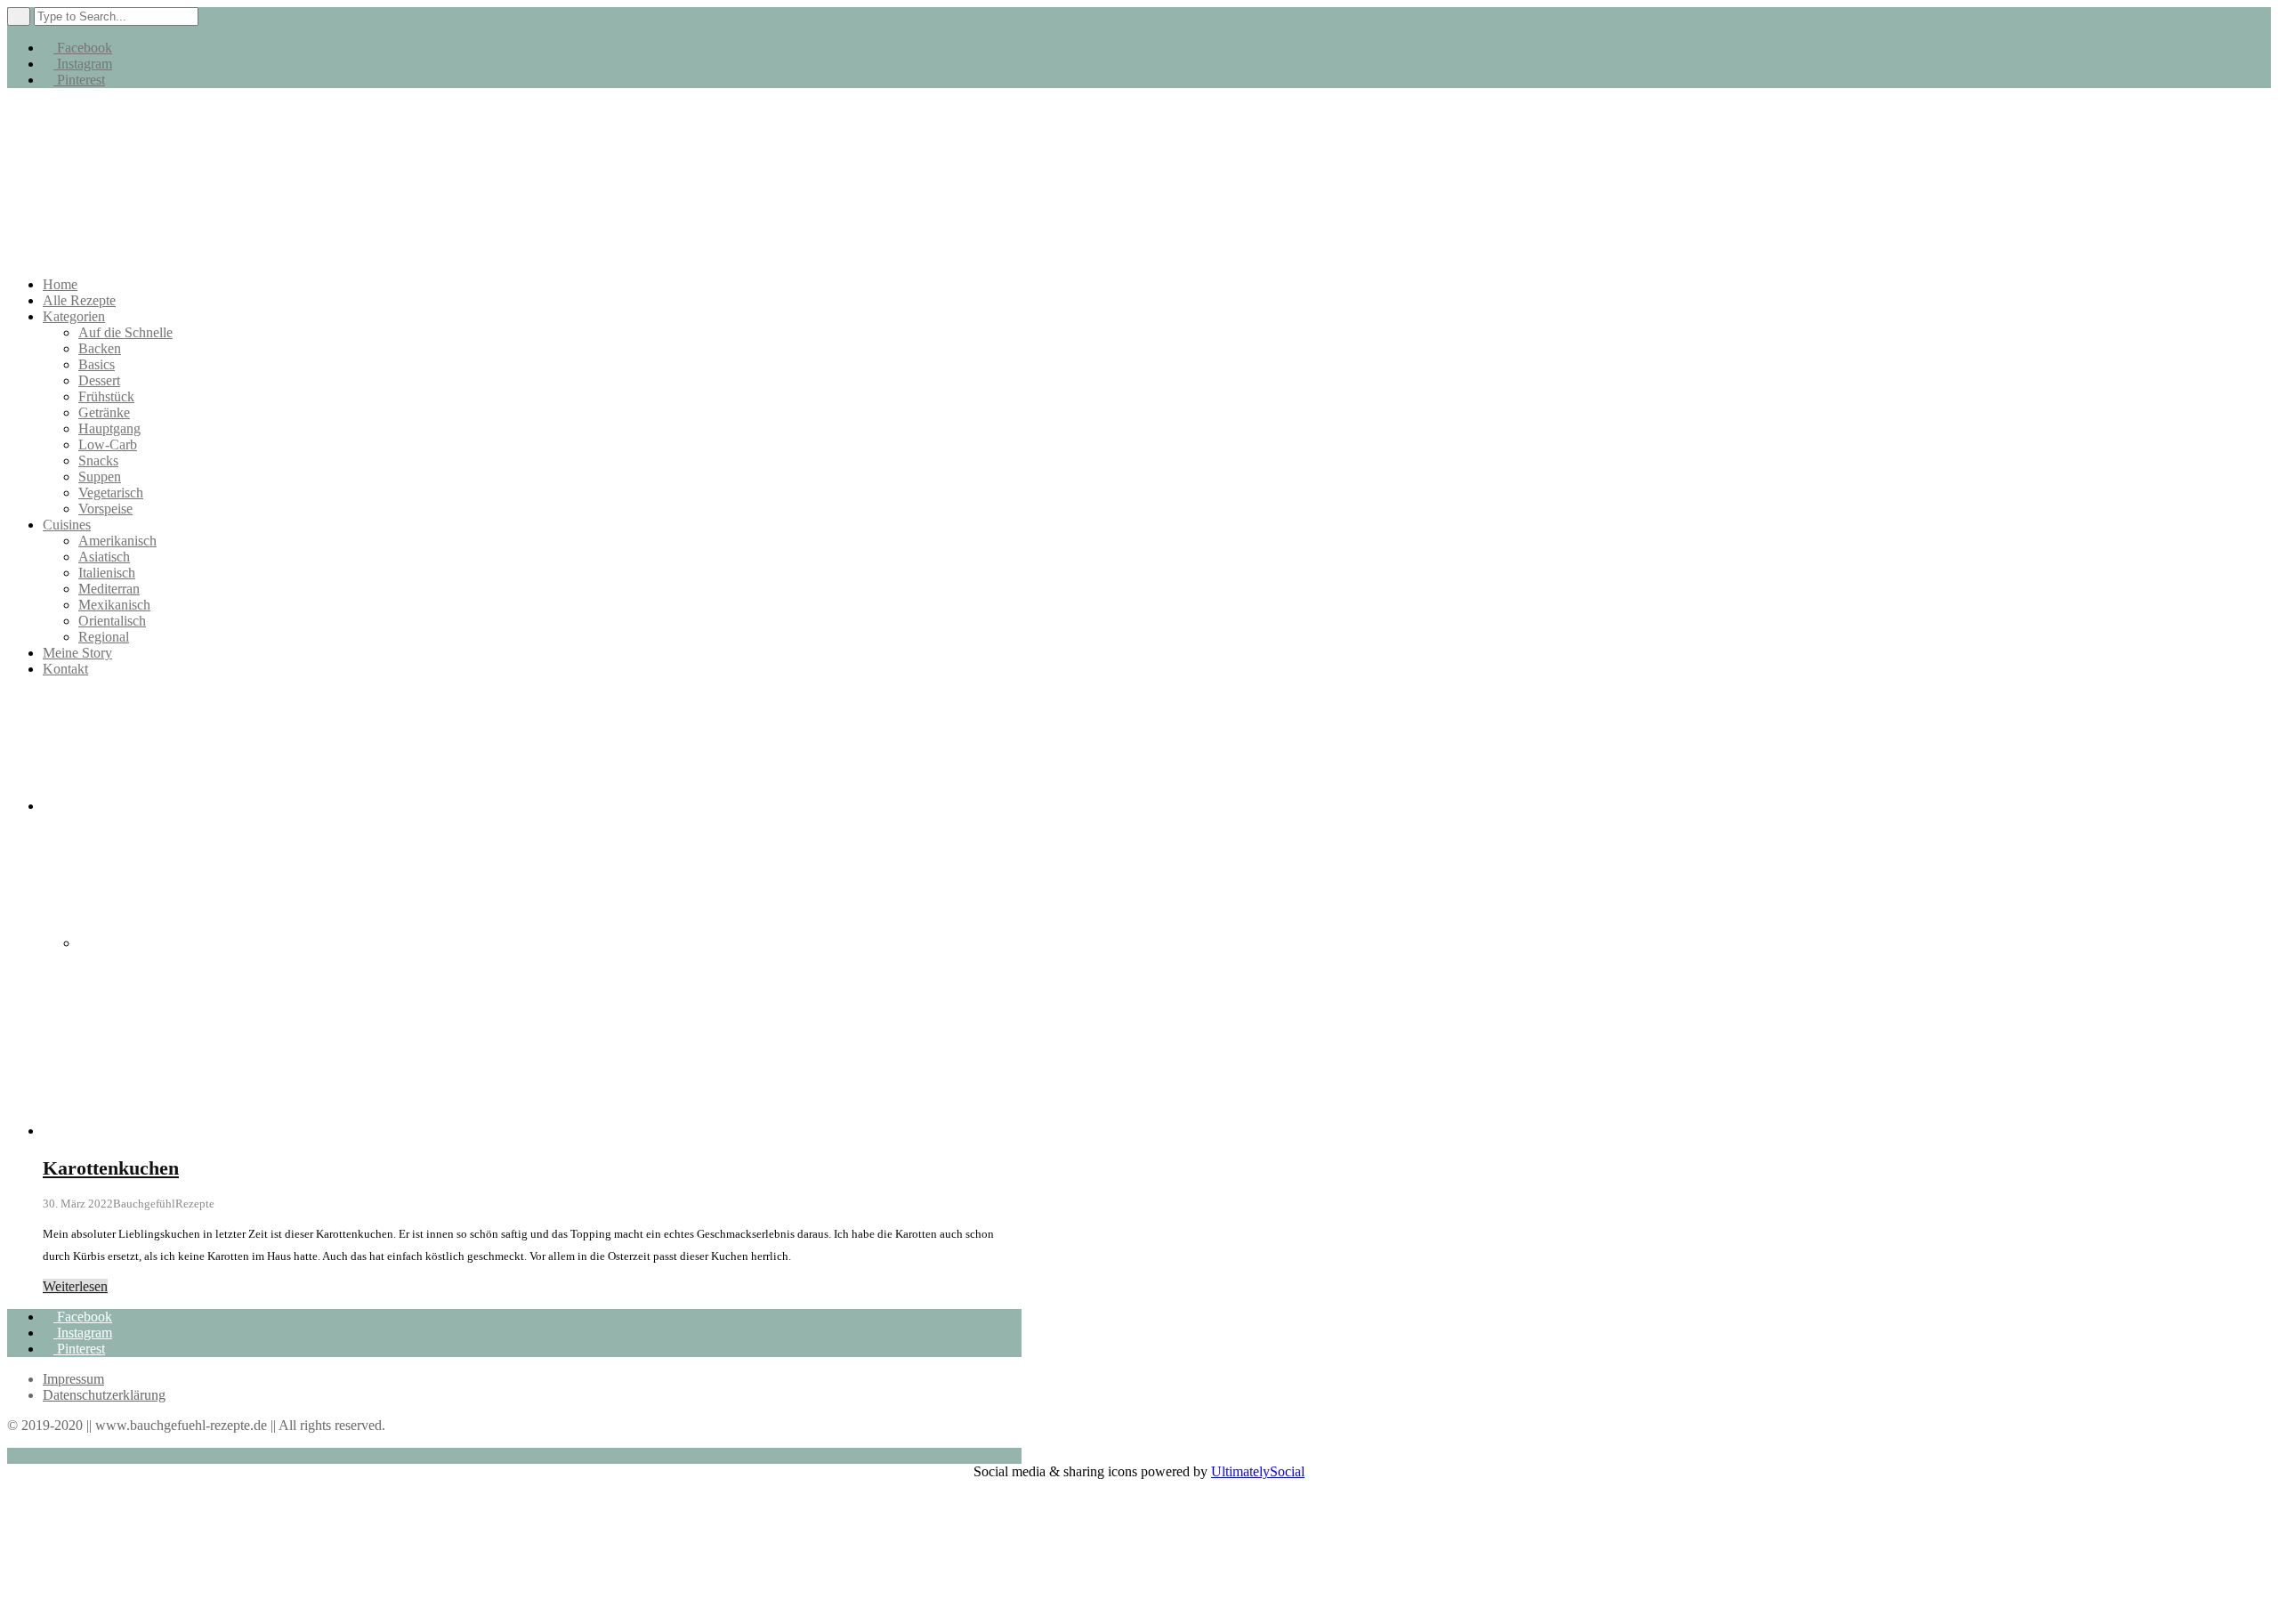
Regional (104, 637)
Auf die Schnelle (125, 332)
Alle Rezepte (79, 300)
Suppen (100, 477)
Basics (97, 364)
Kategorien (74, 316)
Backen (100, 348)
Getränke (104, 412)
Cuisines (67, 525)
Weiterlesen (75, 1286)
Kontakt (65, 669)
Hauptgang (109, 428)
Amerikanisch (117, 541)
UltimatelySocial (1258, 1471)
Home (60, 284)
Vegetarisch (111, 493)
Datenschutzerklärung (104, 1395)
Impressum (73, 1379)
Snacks (98, 461)
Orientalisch (112, 621)
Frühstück (106, 396)
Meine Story (77, 653)
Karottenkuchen (111, 1168)
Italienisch (107, 573)
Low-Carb (108, 444)
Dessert (99, 380)
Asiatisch (104, 557)
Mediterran (109, 589)
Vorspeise (105, 509)
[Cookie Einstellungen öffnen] (141, 1608)
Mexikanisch (114, 605)
